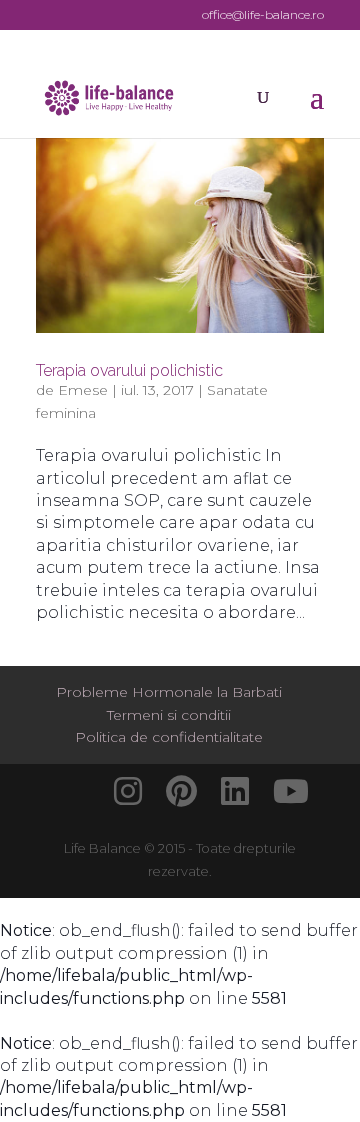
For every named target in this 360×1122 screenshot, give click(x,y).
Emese (83, 390)
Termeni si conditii (169, 715)
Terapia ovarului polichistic (129, 370)
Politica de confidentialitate (169, 737)
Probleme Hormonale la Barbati (169, 692)
